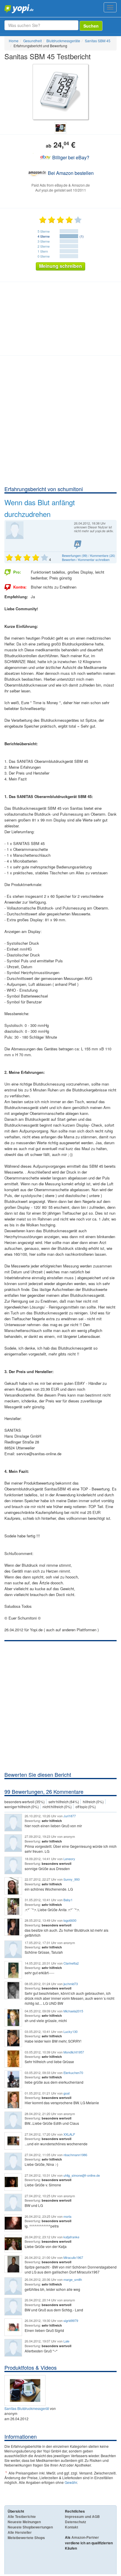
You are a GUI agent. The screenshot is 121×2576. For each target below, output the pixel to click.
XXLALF (69, 2134)
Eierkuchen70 (73, 2073)
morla (67, 2216)
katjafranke (71, 2237)
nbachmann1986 (75, 2155)
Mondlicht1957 (74, 2052)
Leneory (69, 1859)
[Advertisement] (60, 422)
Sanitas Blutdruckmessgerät (27, 2408)
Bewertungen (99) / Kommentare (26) (89, 555)
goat (67, 2093)
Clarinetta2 (71, 1963)
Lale (66, 2341)
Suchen (91, 26)
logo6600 (70, 1920)
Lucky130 (70, 2031)
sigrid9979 (71, 2320)
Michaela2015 (73, 2011)
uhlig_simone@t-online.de (82, 2175)
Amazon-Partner (85, 2537)
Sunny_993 (72, 1879)
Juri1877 (70, 1816)
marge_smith (73, 2279)
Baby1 (68, 1900)
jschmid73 (71, 1984)
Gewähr (71, 2482)
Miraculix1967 (73, 2257)
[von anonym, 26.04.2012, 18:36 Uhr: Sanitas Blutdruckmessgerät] (26, 2390)
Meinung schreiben (60, 266)
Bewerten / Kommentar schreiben (86, 560)
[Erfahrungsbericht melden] (78, 545)
